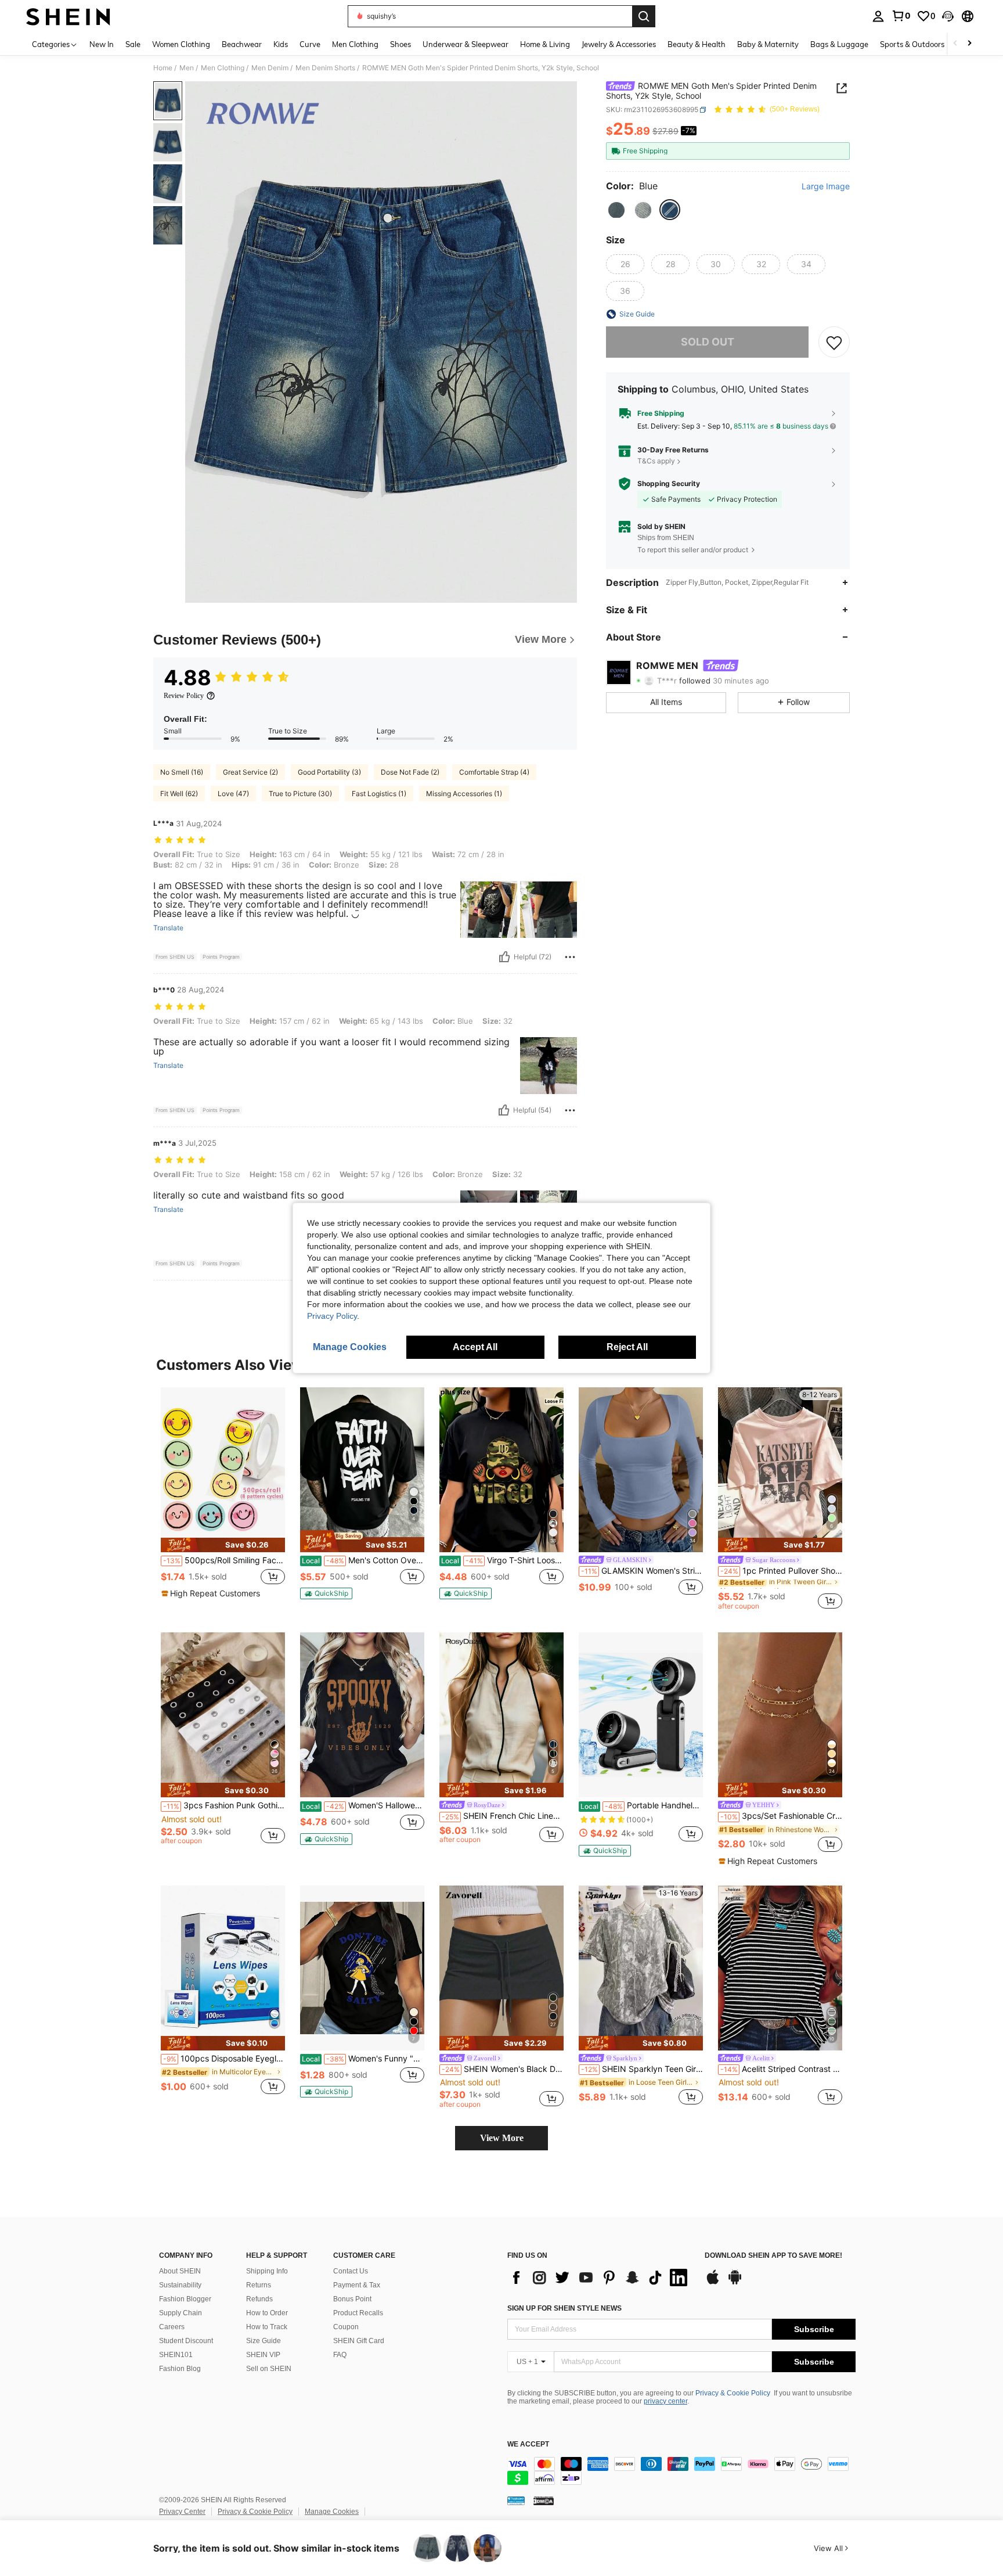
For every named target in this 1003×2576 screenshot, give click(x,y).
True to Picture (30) (300, 794)
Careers (172, 2327)
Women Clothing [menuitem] (181, 44)
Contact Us (351, 2271)
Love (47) (233, 794)
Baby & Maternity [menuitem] (768, 44)
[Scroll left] (955, 44)
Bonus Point (352, 2299)
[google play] (735, 2283)
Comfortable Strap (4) (494, 772)
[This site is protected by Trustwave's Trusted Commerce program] (516, 2501)
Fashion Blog (180, 2369)
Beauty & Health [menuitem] (697, 44)
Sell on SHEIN (269, 2369)
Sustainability (180, 2285)
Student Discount (186, 2341)
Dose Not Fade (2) (410, 772)
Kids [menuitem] (281, 44)
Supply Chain (181, 2313)
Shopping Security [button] (669, 484)
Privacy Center (182, 2512)
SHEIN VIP (263, 2355)
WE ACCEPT (528, 2444)
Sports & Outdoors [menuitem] (912, 44)
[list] (600, 2278)
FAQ (340, 2355)
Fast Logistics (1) (379, 794)
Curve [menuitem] (310, 44)
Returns (259, 2285)
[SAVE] (834, 342)
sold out (708, 342)
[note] (223, 1545)
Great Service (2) (250, 772)
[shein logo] (68, 16)
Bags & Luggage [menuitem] (839, 44)
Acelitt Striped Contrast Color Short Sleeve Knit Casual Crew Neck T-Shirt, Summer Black (781, 2069)
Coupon (346, 2327)
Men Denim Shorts (325, 68)
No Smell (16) (182, 772)
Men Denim (270, 68)
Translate (168, 928)
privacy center (665, 2401)
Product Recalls (358, 2313)
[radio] (616, 210)
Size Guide (264, 2341)
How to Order (267, 2313)
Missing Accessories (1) (464, 794)
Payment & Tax (357, 2285)
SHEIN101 (176, 2355)
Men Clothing (223, 68)
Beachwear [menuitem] (242, 44)
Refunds (259, 2299)
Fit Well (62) (179, 794)
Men (187, 68)
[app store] (713, 2283)
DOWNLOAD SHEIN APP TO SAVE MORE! (773, 2256)
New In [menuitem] (102, 44)
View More (502, 2138)
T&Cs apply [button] (656, 461)
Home (163, 68)
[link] (901, 16)
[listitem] (223, 1499)
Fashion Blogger (185, 2299)
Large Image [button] (826, 186)
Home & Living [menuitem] (545, 44)
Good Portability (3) (329, 772)
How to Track (267, 2327)
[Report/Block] (570, 957)
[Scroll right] (969, 44)
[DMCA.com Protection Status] (544, 2501)
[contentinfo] (681, 2471)
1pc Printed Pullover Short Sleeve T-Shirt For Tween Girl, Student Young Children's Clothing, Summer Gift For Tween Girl (781, 1571)
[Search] (644, 16)
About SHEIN (180, 2271)
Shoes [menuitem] (401, 44)
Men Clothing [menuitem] (355, 44)
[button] (948, 16)
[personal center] (878, 16)
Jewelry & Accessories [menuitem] (619, 44)
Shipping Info (267, 2271)
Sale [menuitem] (133, 44)
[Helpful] (504, 957)
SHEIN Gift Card (359, 2341)
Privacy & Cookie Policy (733, 2393)
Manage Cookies (332, 2512)
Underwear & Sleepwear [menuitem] (466, 44)
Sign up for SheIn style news (564, 2308)
